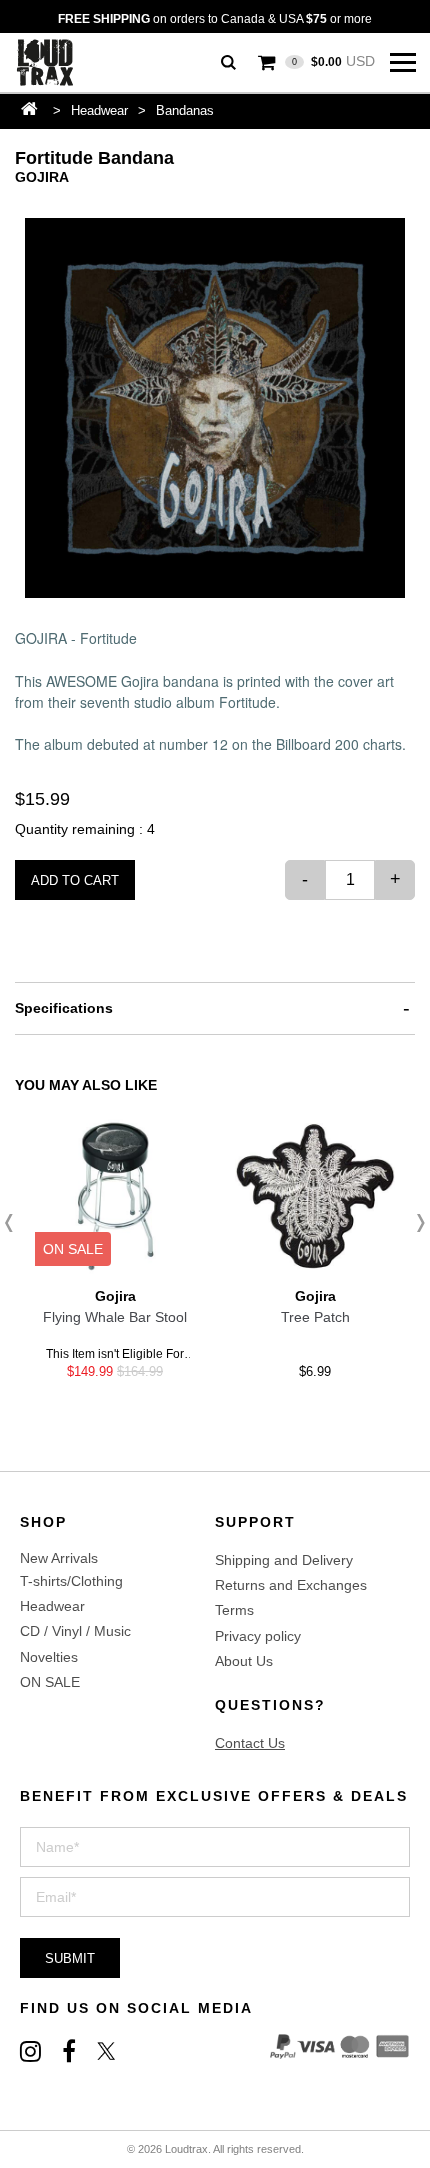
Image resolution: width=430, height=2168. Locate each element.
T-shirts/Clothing (71, 1581)
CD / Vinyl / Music (75, 1631)
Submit (70, 1958)
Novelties (49, 1657)
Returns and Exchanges (291, 1585)
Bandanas (185, 110)
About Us (244, 1661)
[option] (215, 408)
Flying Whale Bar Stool (115, 1317)
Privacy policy (258, 1636)
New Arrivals (59, 1558)
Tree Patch (315, 1317)
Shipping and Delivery (284, 1560)
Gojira (42, 177)
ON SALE (50, 1682)
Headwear (99, 110)
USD (333, 61)
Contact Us (250, 1743)
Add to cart (75, 880)
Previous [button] (15, 1223)
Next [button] (415, 1223)
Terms (234, 1610)
